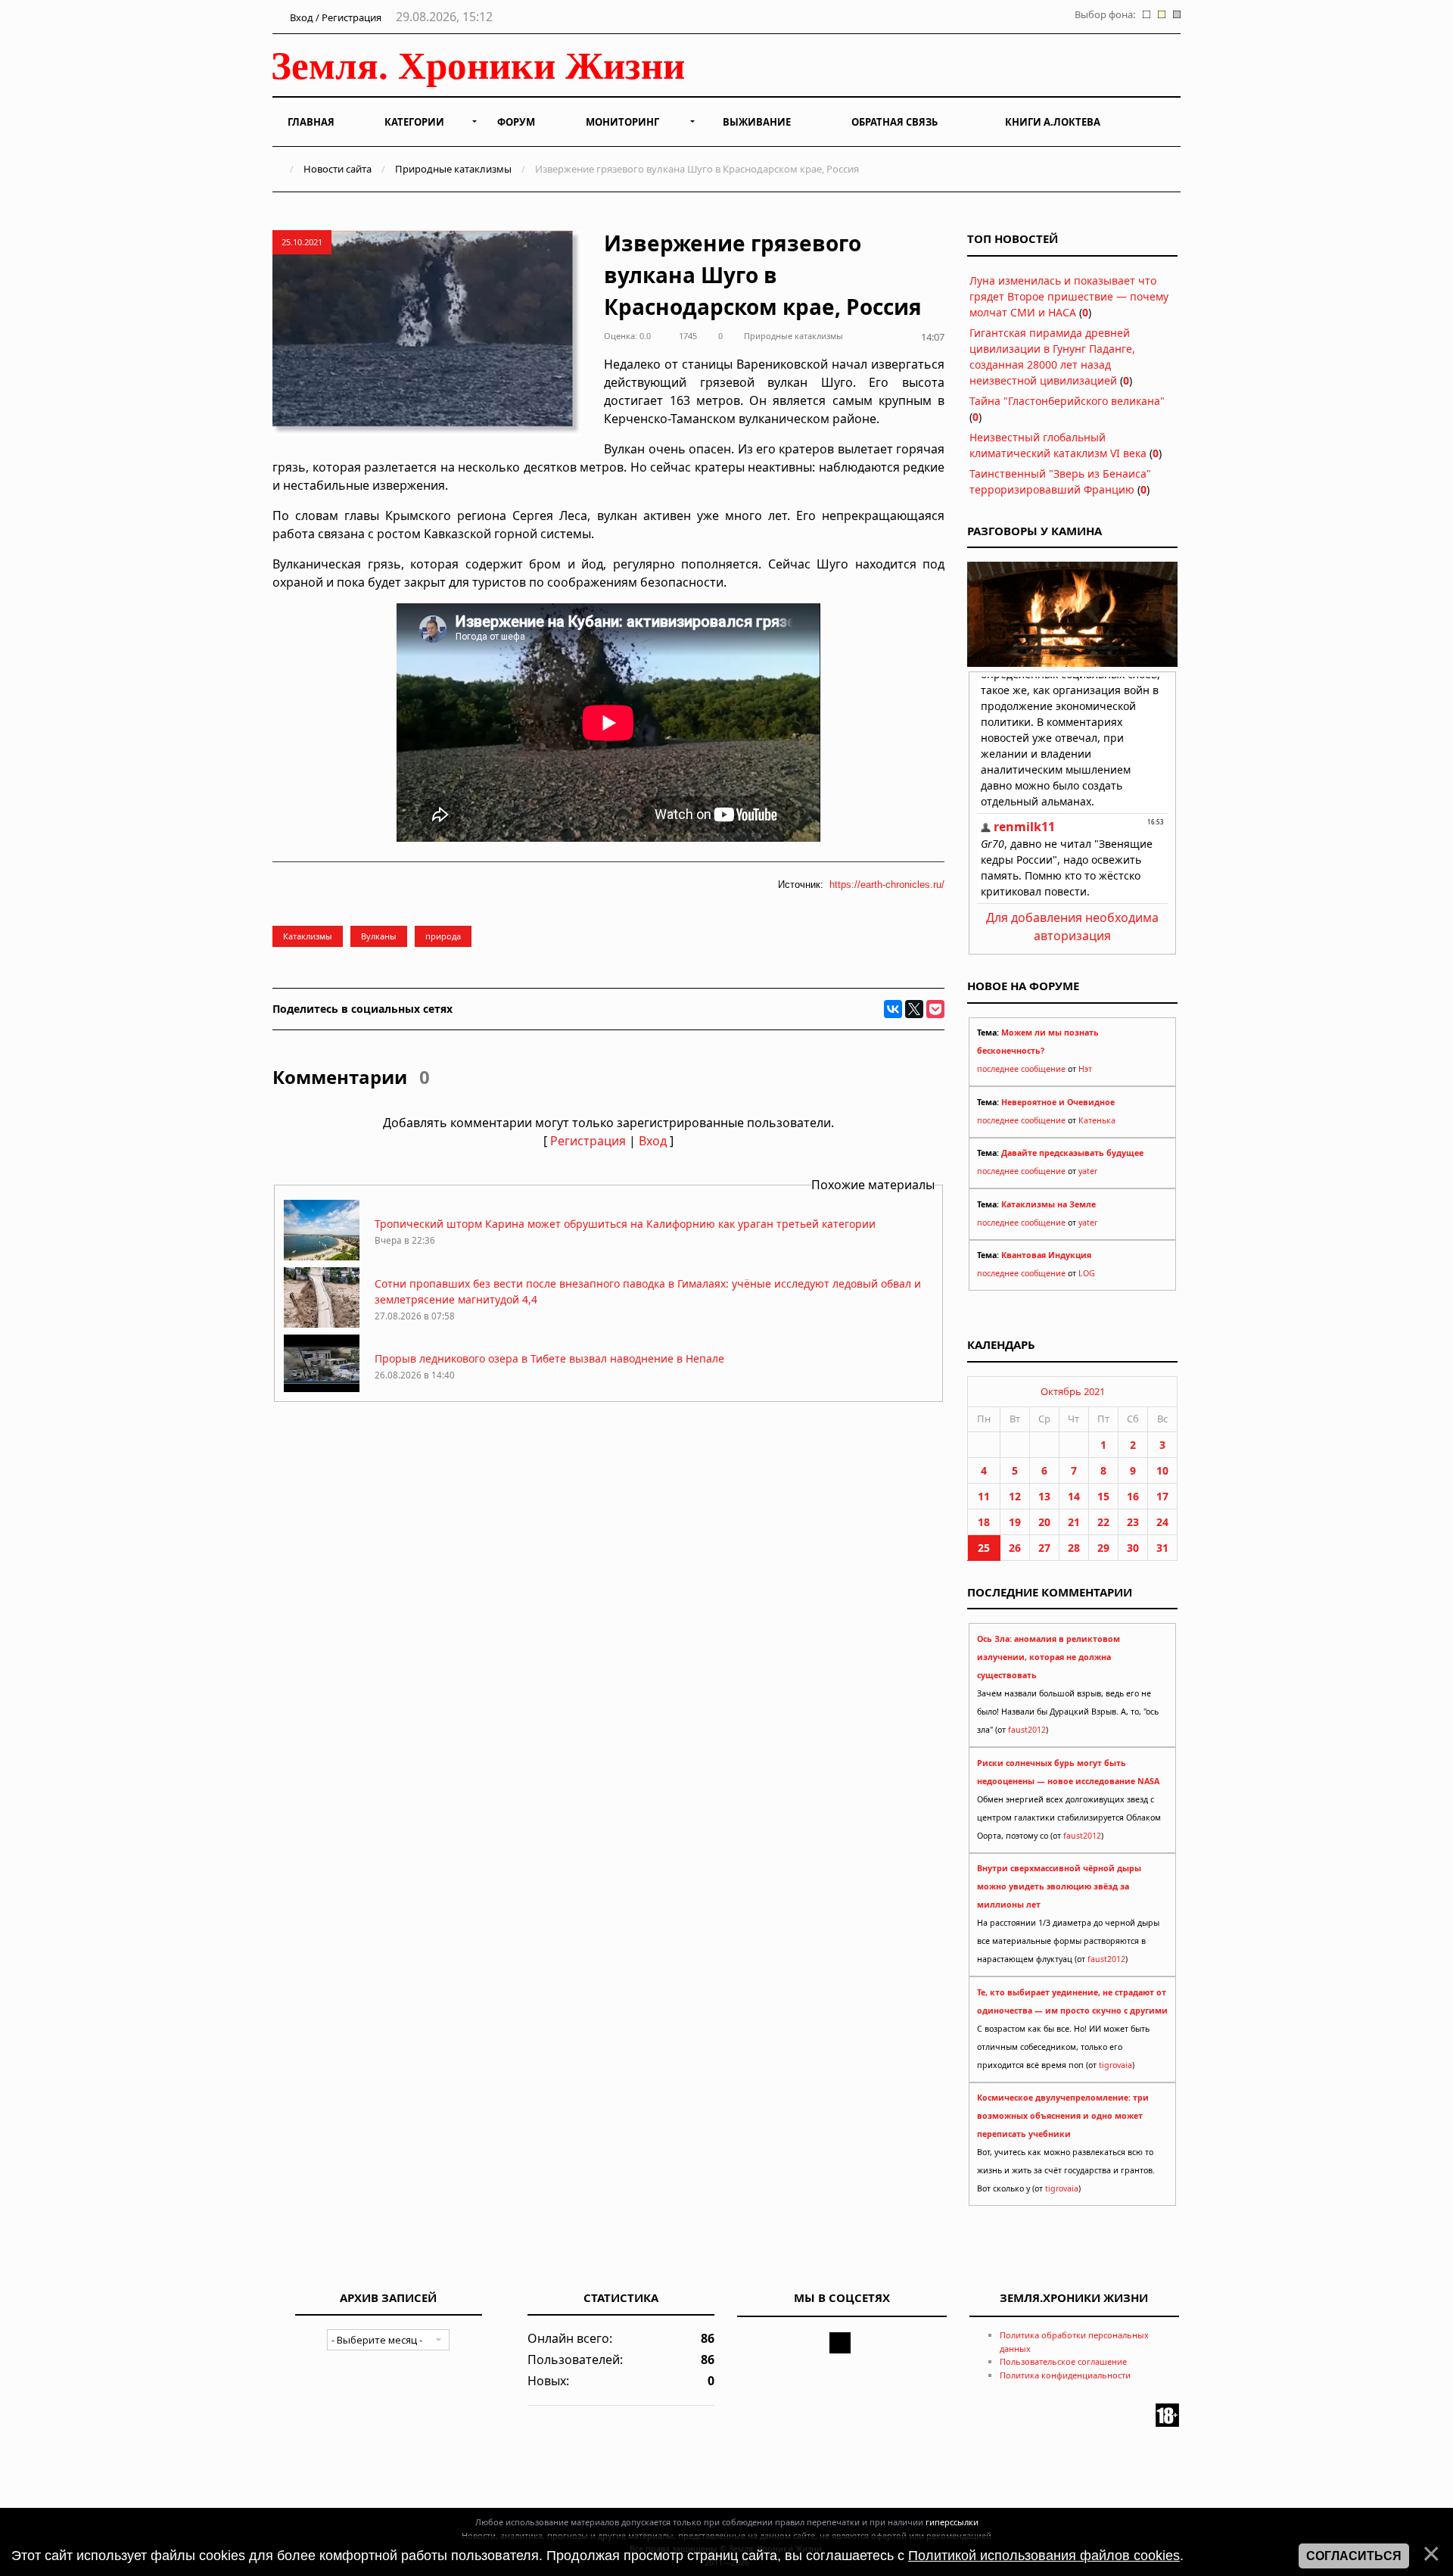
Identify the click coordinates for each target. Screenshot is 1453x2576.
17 (1162, 1496)
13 (1044, 1496)
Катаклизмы (308, 936)
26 (1015, 1548)
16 (1133, 1496)
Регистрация (588, 1141)
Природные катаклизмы (453, 169)
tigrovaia (1115, 2065)
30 (1133, 1548)
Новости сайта (338, 169)
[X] (914, 1009)
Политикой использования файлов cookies (1044, 2556)
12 (1015, 1496)
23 (1133, 1522)
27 (1044, 1548)
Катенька (1097, 1120)
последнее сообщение (1021, 1069)
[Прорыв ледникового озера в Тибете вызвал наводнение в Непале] (322, 1391)
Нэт (1085, 1069)
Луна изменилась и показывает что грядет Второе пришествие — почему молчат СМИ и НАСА (1069, 296)
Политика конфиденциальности (1065, 2375)
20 (1044, 1522)
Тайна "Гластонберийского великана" (1067, 401)
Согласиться (1354, 2556)
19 (1015, 1522)
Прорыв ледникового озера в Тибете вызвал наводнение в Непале (549, 1358)
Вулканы (379, 936)
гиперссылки (952, 2522)
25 (984, 1548)
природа (443, 936)
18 (984, 1522)
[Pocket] (935, 1009)
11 (984, 1496)
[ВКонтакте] (893, 1009)
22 (1103, 1522)
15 (1103, 1496)
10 (1162, 1470)
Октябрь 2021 (1073, 1391)
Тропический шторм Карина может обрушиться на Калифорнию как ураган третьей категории (625, 1224)
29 (1103, 1548)
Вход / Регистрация (334, 17)
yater (1088, 1171)
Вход (653, 1141)
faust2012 (1027, 1730)
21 (1074, 1522)
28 (1074, 1548)
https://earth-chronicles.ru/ (887, 885)
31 (1162, 1548)
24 (1162, 1522)
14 (1074, 1496)
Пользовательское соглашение (1063, 2361)
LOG (1087, 1273)
